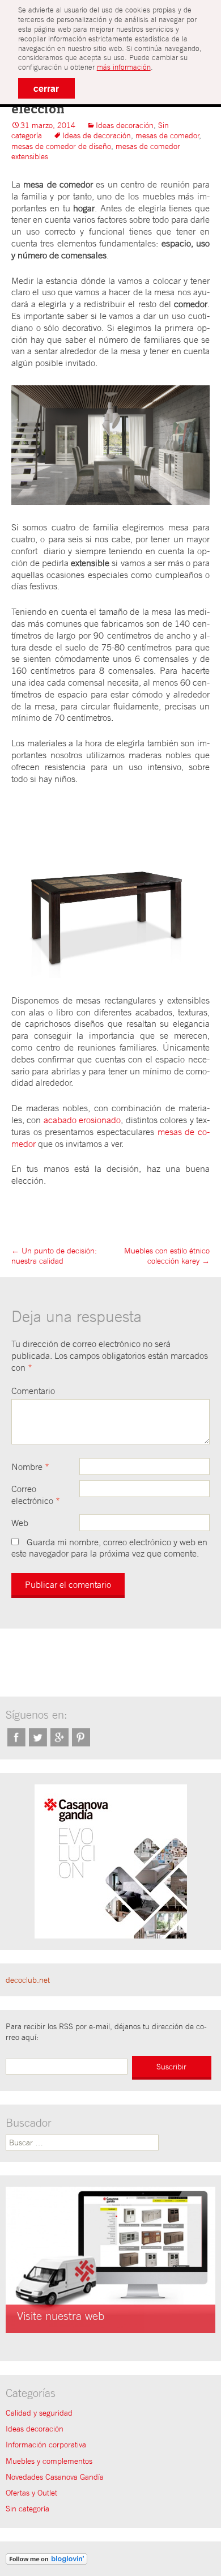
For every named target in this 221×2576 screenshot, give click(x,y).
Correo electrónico (36, 1495)
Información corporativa (46, 2445)
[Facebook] (16, 1737)
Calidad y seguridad (39, 2413)
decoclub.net (28, 1980)
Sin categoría (27, 2509)
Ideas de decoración (97, 135)
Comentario (33, 1391)
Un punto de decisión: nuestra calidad (54, 1256)
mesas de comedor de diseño (61, 146)
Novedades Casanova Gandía (55, 2477)
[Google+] (59, 1737)
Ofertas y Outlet (31, 2493)
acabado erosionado (82, 1120)
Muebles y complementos (49, 2461)
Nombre (30, 1466)
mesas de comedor (167, 135)
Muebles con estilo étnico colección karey (167, 1256)
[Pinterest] (81, 1737)
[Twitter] (38, 1737)
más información (124, 67)
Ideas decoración (125, 125)
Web (20, 1523)
